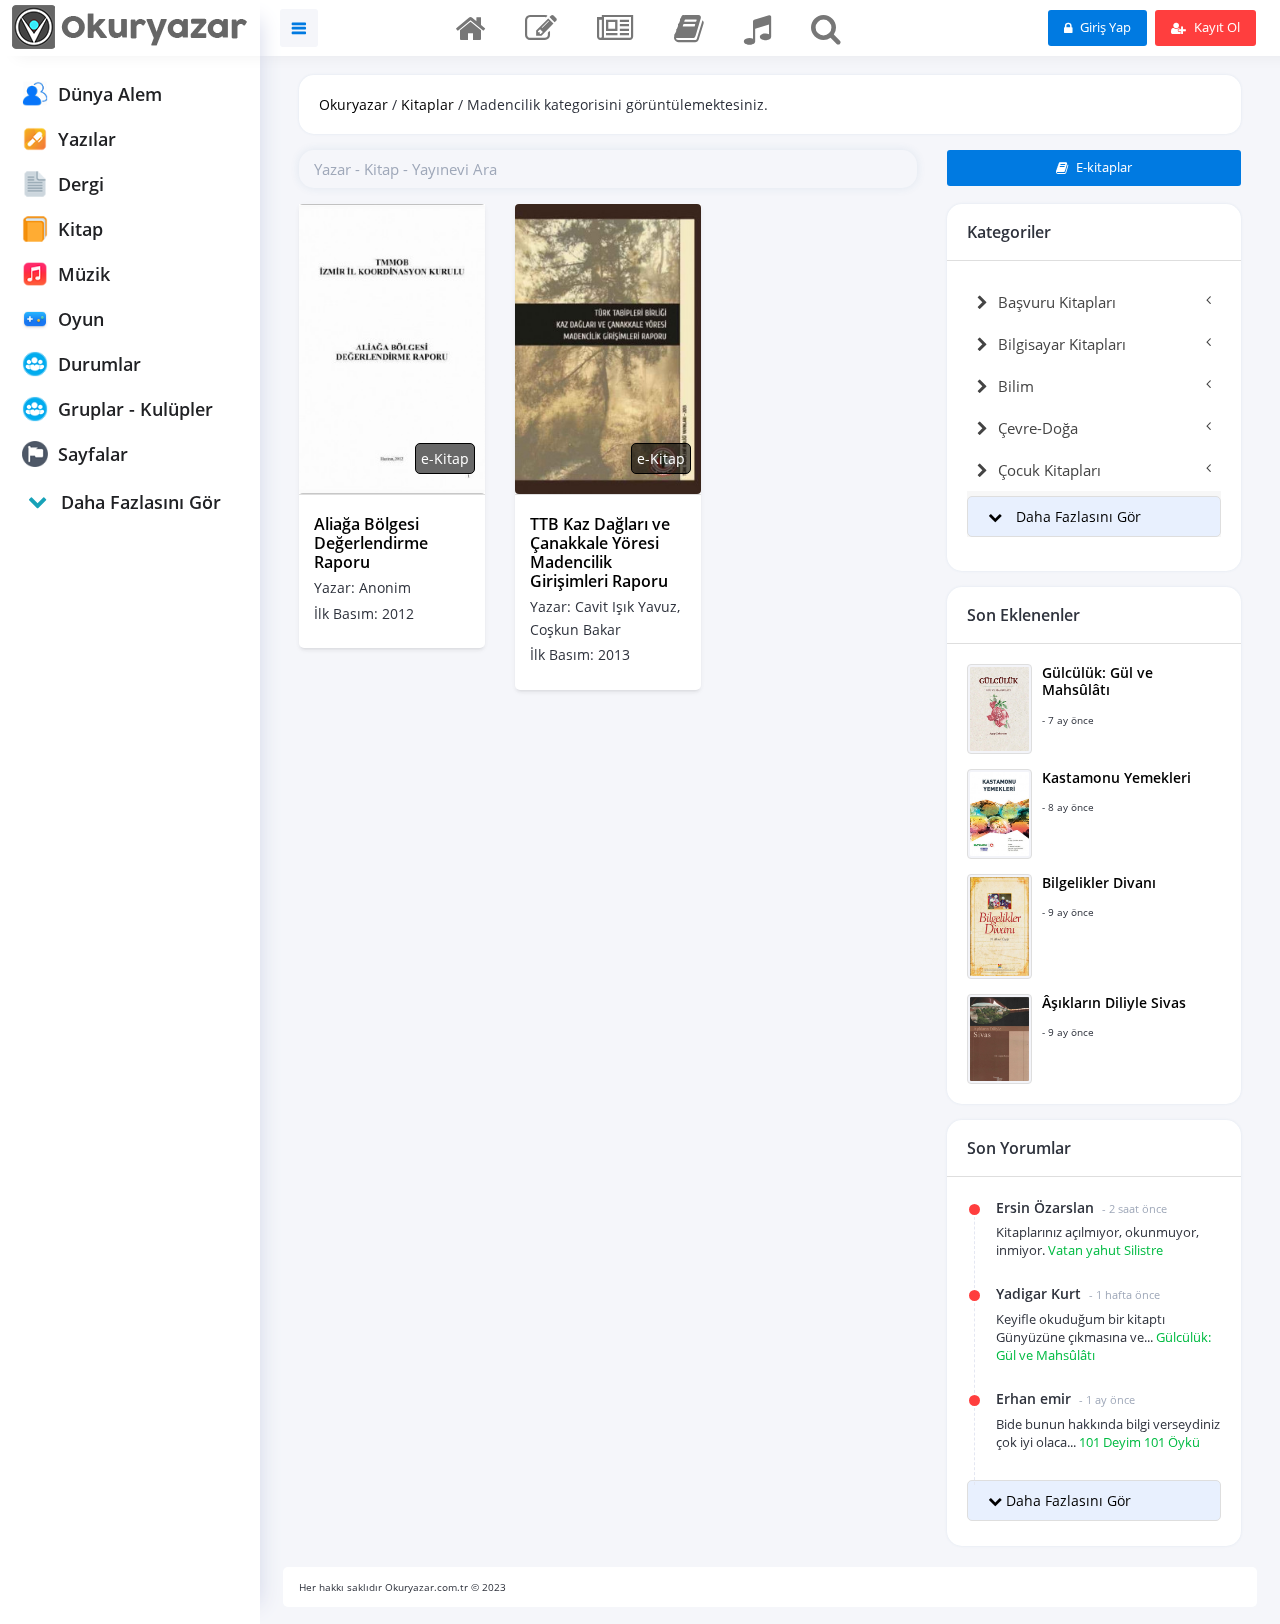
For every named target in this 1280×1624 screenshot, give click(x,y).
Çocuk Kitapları (1049, 470)
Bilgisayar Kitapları (1062, 344)
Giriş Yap (1104, 27)
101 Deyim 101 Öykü (1139, 1442)
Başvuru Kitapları (1057, 302)
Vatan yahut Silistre (1105, 1250)
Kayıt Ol (1215, 27)
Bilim (1016, 386)
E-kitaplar (1102, 167)
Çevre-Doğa (1038, 428)
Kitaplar (427, 104)
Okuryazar (353, 104)
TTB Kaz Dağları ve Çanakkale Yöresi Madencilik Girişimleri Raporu (600, 553)
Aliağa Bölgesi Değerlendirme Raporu (371, 543)
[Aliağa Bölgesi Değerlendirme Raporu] (392, 347)
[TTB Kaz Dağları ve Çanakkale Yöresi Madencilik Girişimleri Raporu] (608, 347)
